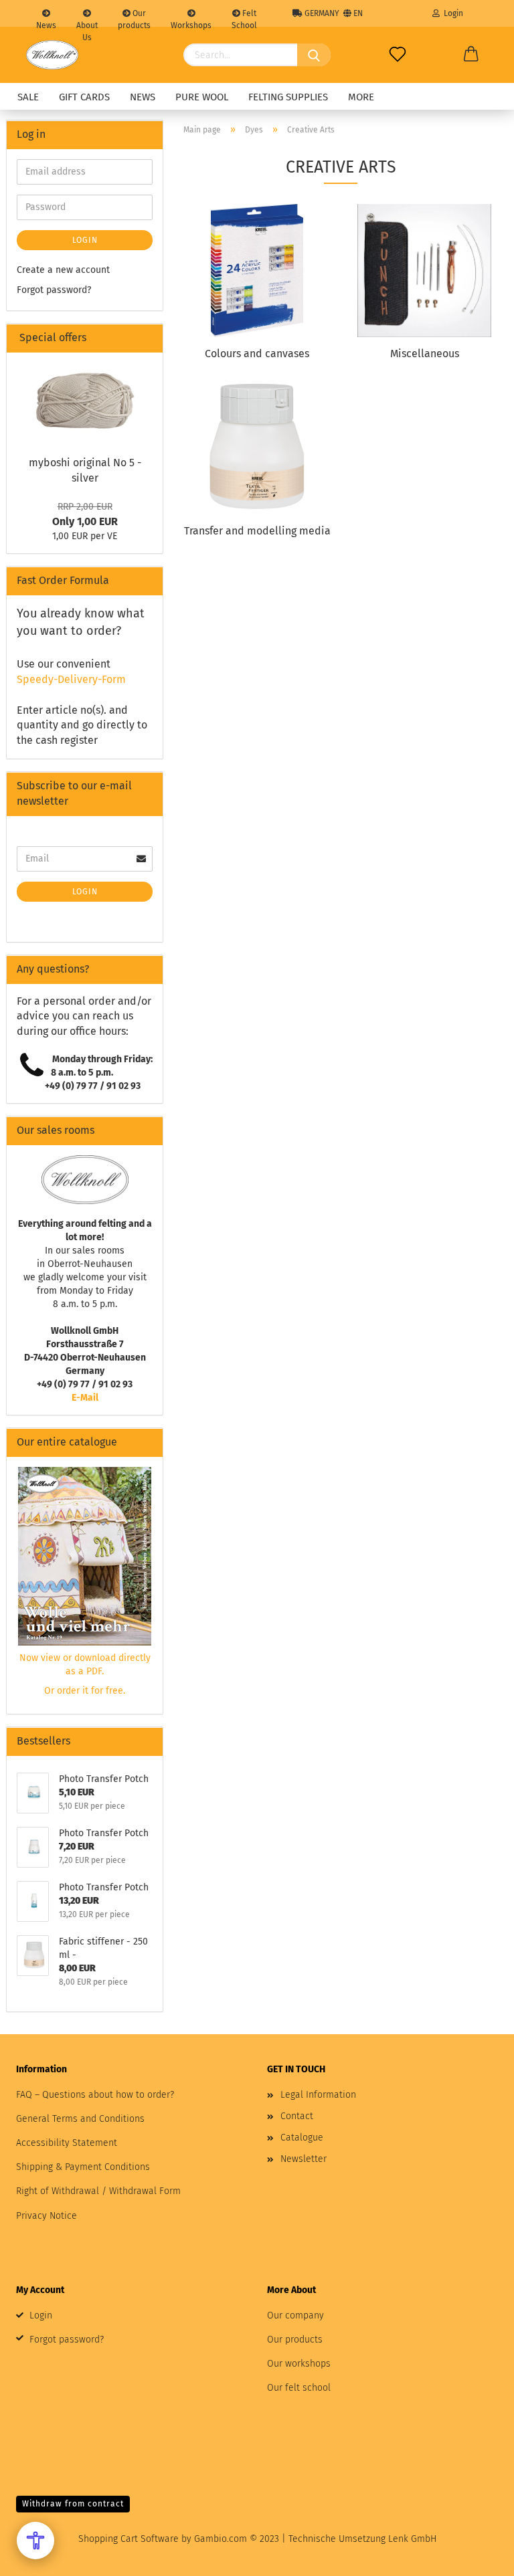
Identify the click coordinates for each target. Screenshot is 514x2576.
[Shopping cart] (471, 55)
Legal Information (318, 2095)
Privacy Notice (47, 2216)
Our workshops (299, 2364)
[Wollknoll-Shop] (52, 55)
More (361, 97)
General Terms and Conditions (80, 2119)
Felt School (244, 18)
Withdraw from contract (73, 2504)
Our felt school (299, 2388)
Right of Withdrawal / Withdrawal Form (98, 2191)
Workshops (191, 24)
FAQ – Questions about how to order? (95, 2095)
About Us (87, 24)
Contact (297, 2116)
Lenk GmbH (412, 2539)
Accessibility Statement (67, 2143)
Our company (295, 2315)
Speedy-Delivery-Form (71, 679)
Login (451, 13)
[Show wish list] (398, 55)
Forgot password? (54, 290)
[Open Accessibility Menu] (35, 2541)
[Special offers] (147, 338)
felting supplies (288, 97)
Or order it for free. (85, 1691)
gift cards (84, 97)
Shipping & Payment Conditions (83, 2167)
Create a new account (63, 270)
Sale (28, 97)
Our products (134, 18)
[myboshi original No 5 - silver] (85, 400)
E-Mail (85, 1398)
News (46, 24)
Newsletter (304, 2159)
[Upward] (477, 2556)
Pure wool (202, 97)
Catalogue (302, 2138)
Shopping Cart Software (128, 2539)
